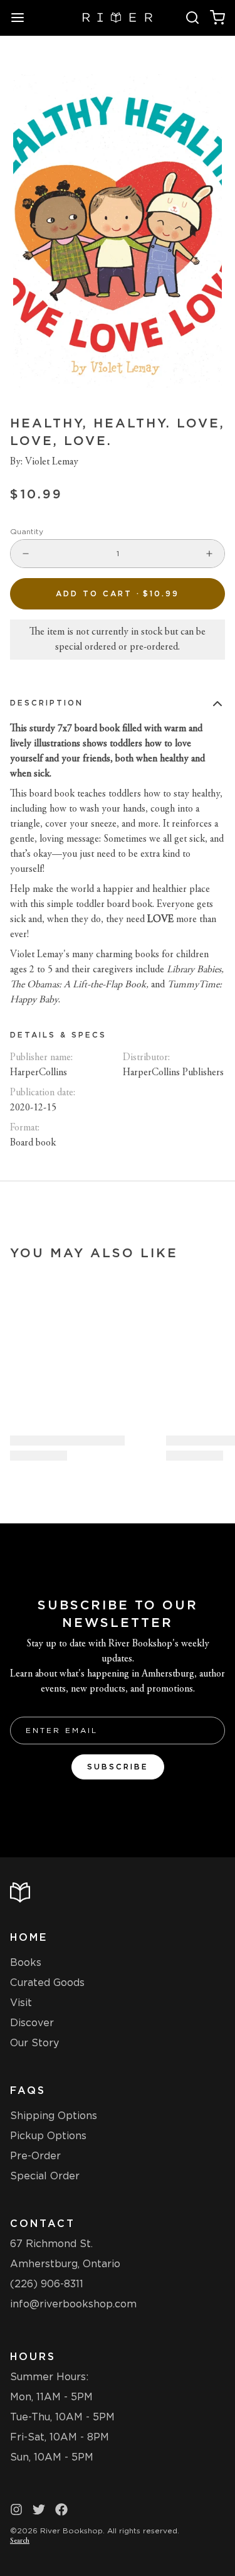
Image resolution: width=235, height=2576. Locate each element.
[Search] (192, 18)
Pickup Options (48, 2136)
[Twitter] (39, 2509)
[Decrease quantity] (26, 554)
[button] (118, 594)
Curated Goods (47, 1983)
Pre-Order (35, 2156)
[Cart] (217, 18)
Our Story (34, 2043)
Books (26, 1962)
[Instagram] (16, 2509)
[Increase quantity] (209, 554)
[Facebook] (61, 2509)
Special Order (45, 2176)
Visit (21, 2003)
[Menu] (23, 18)
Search (20, 2541)
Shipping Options (54, 2116)
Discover (32, 2023)
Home (29, 1937)
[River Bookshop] (118, 18)
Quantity (27, 531)
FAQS (28, 2090)
